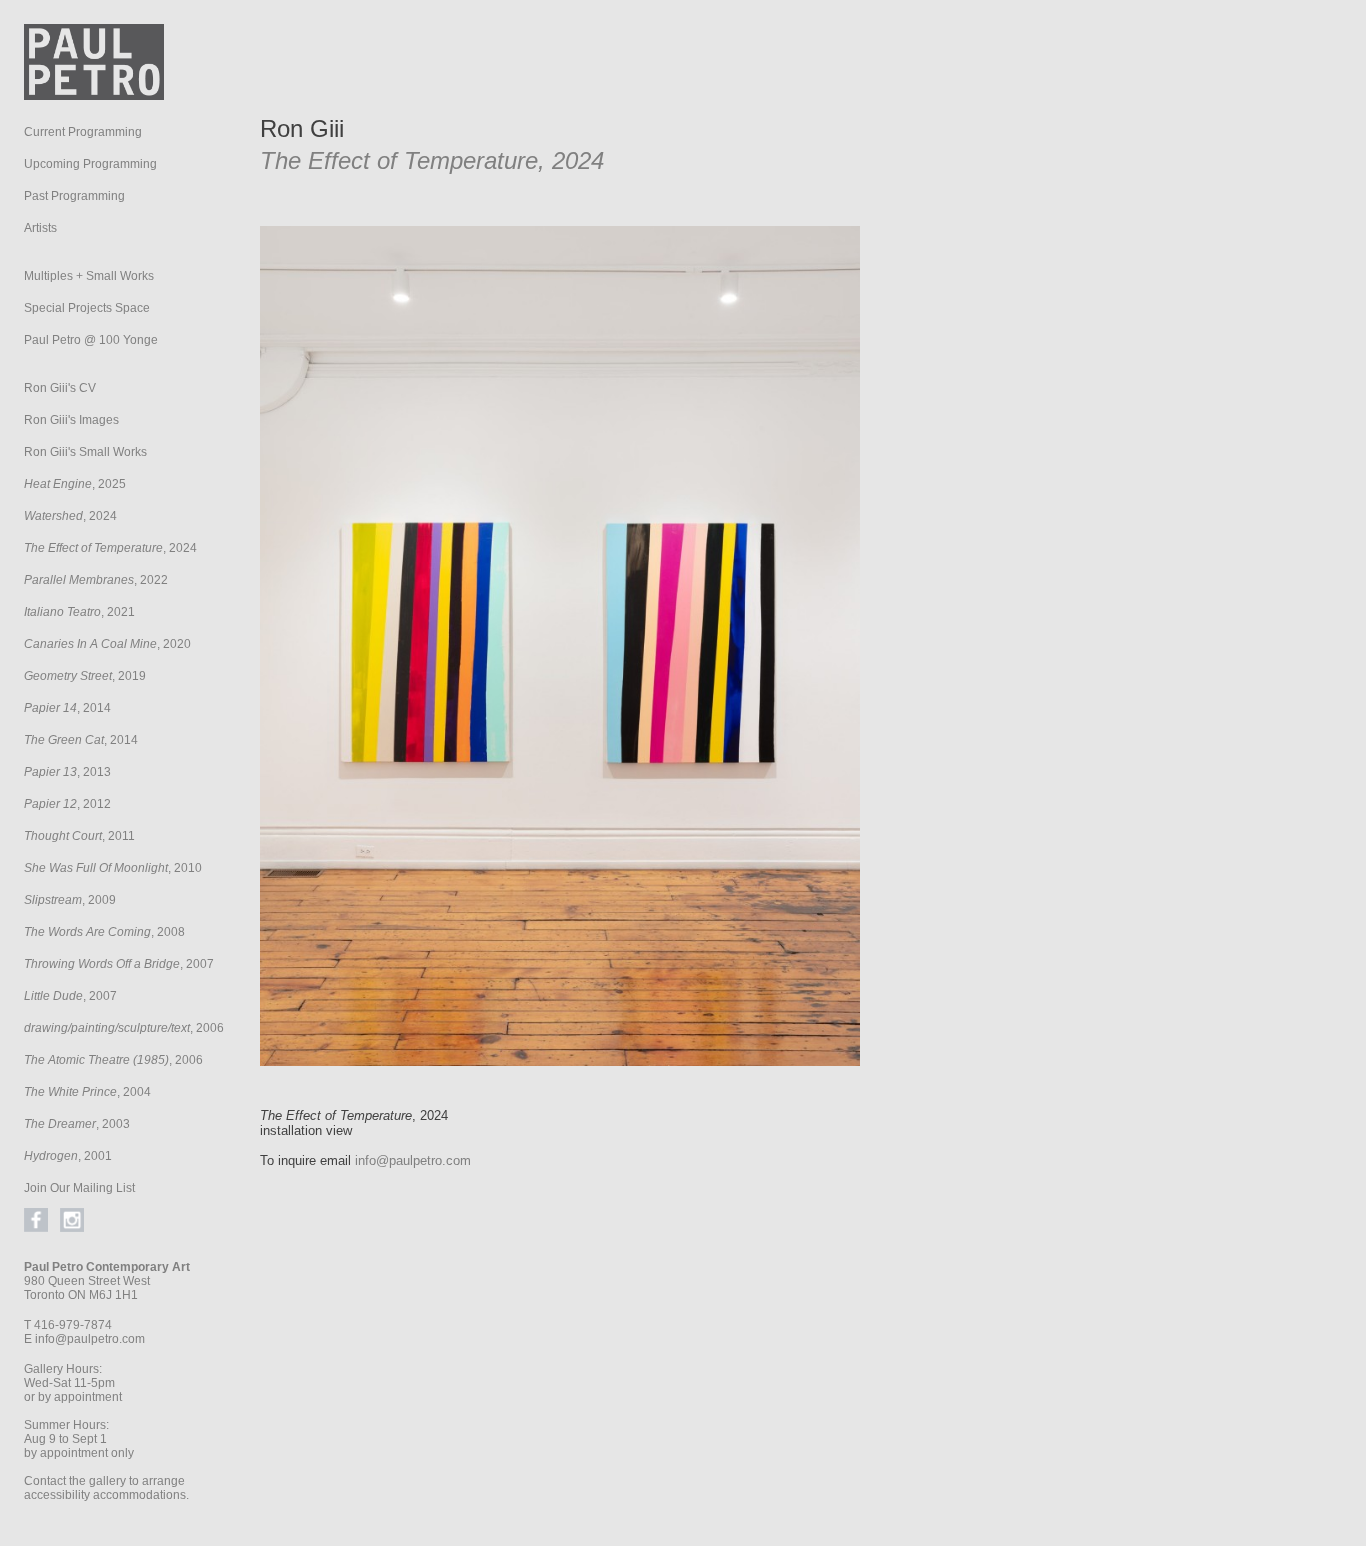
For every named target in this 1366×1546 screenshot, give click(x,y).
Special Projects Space (87, 308)
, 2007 (119, 964)
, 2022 (96, 580)
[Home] (94, 94)
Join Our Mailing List (79, 1188)
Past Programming (74, 196)
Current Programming (83, 132)
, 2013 (67, 772)
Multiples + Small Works (89, 276)
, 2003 (77, 1124)
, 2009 (70, 900)
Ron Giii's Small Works (85, 452)
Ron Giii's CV (60, 388)
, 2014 (67, 708)
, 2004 (87, 1092)
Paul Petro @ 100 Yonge (91, 340)
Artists (40, 228)
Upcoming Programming (90, 164)
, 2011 (79, 836)
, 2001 (68, 1156)
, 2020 (107, 644)
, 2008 (104, 932)
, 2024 (70, 516)
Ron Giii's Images (71, 420)
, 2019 (85, 676)
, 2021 (79, 612)
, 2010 (113, 868)
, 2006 (124, 1028)
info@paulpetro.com (90, 1339)
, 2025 (75, 484)
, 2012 (67, 804)
